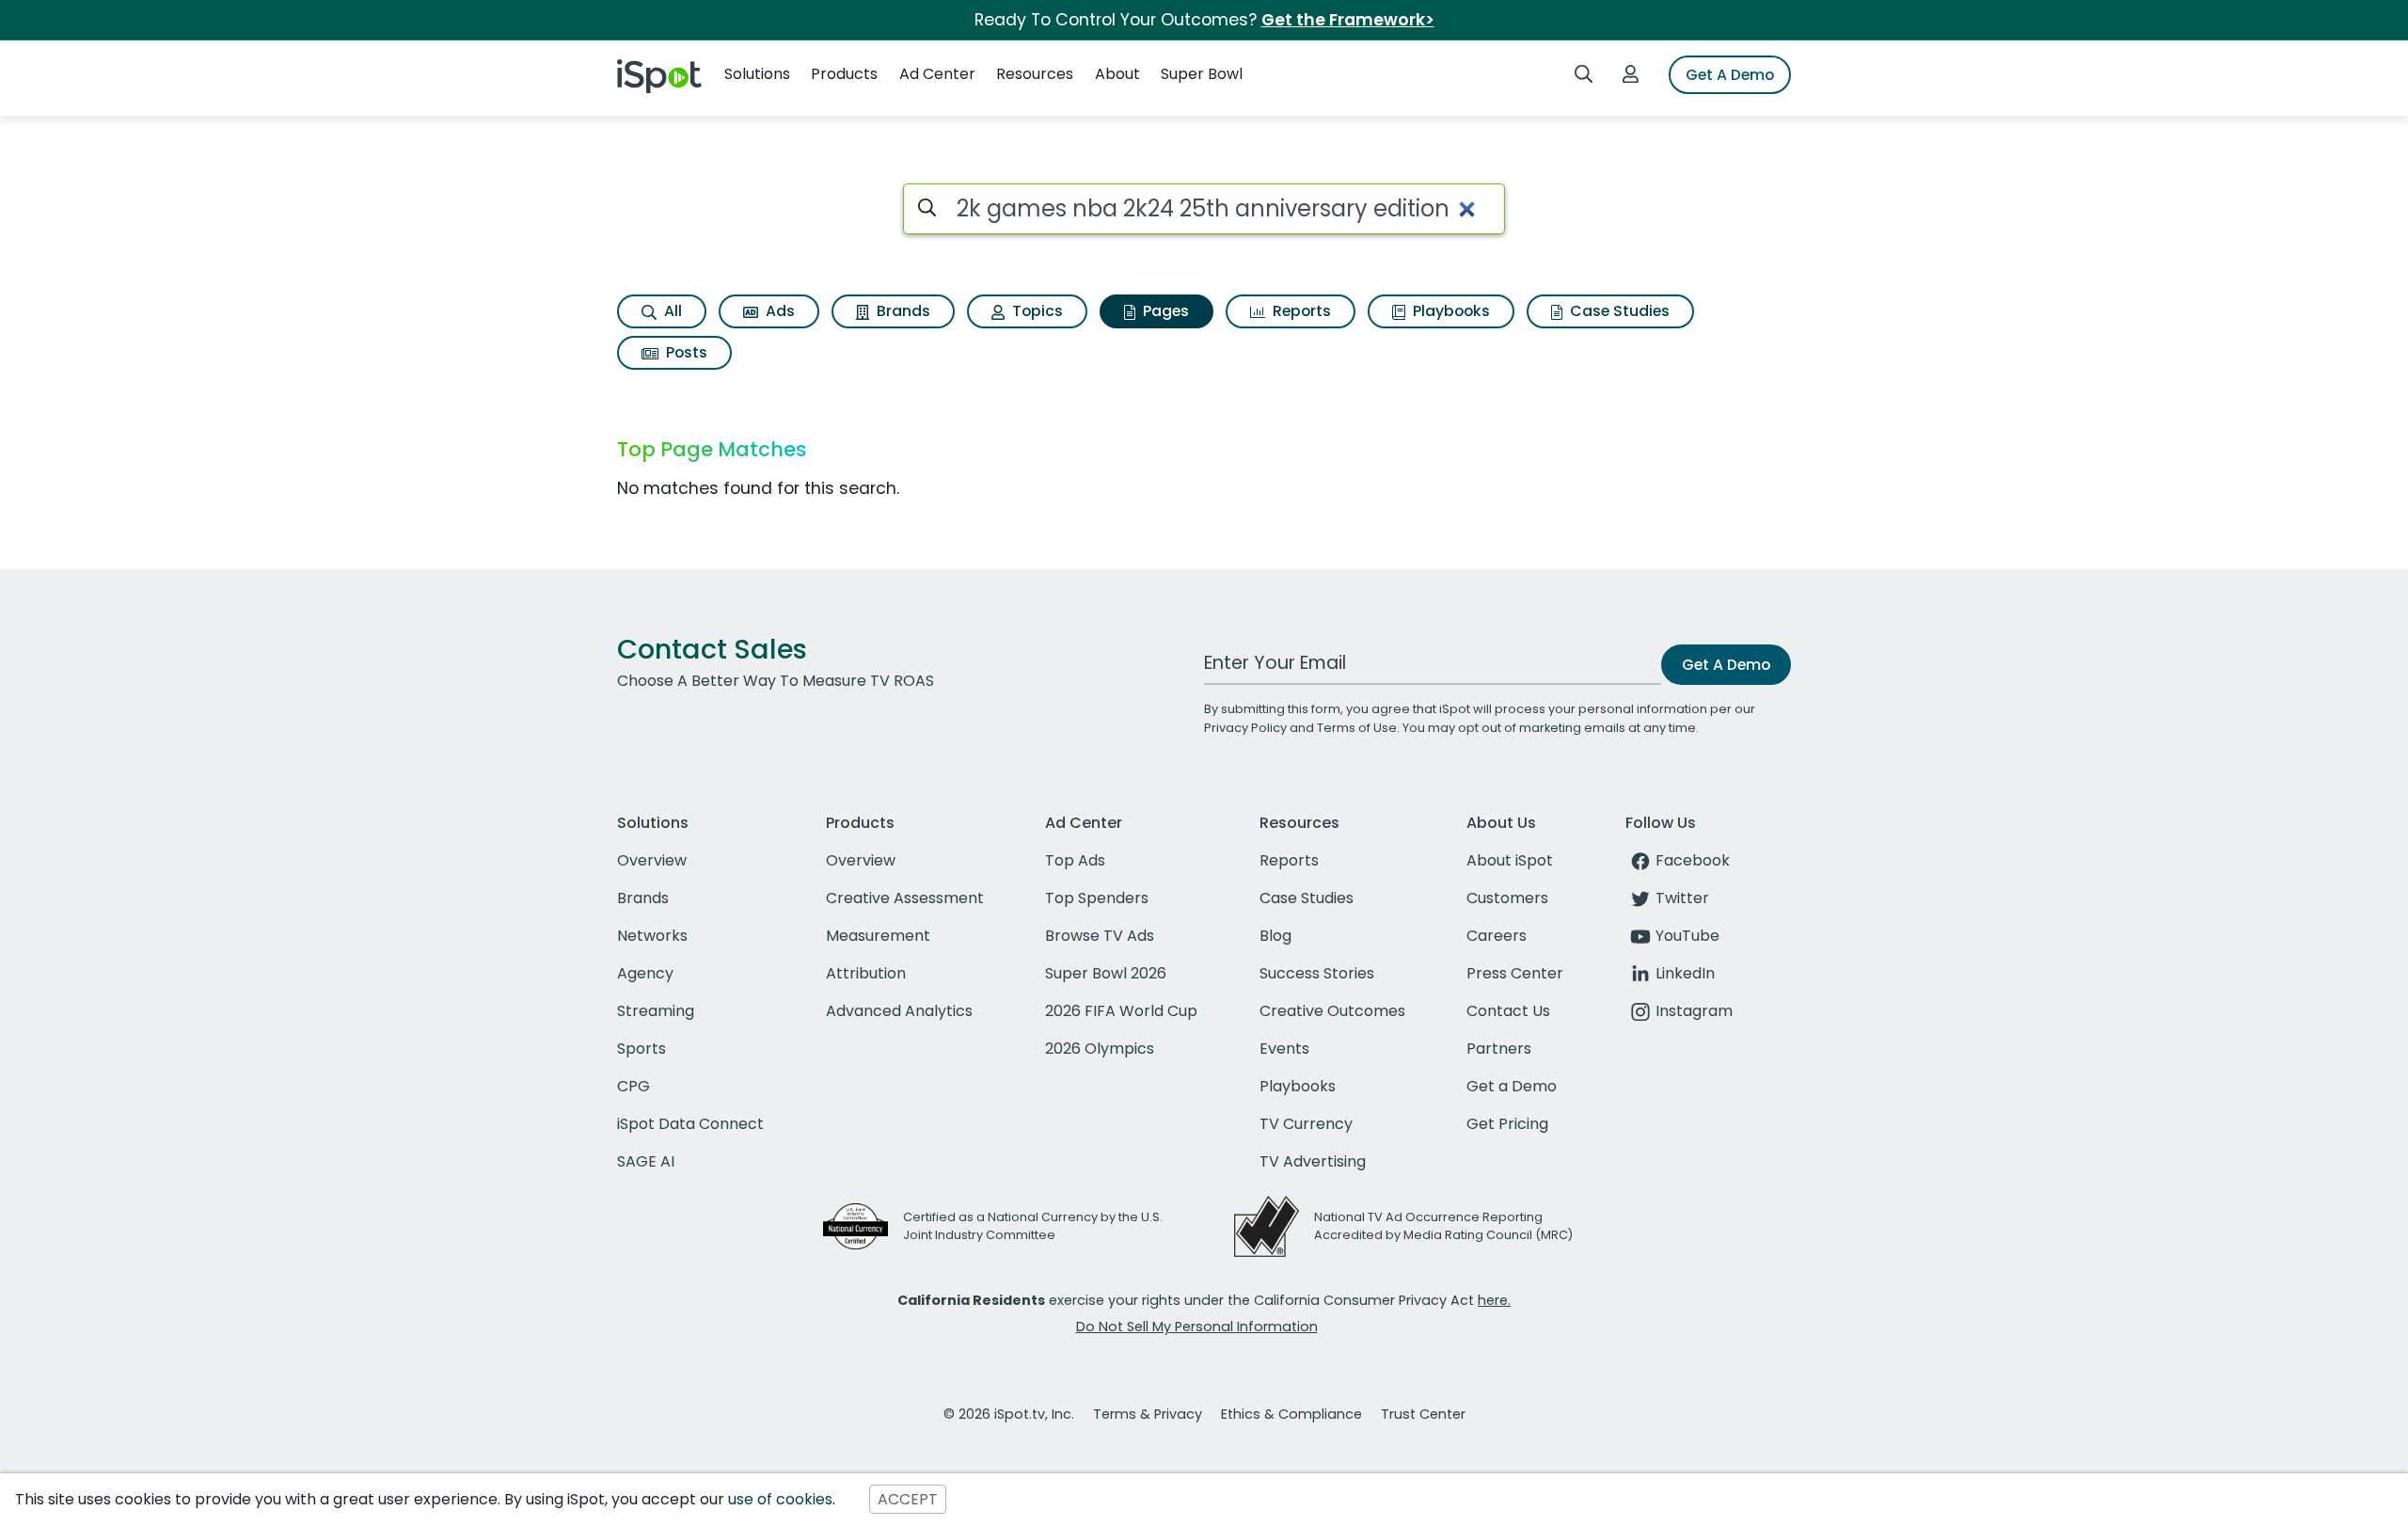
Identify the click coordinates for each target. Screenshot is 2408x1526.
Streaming (656, 1011)
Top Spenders (1097, 898)
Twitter (1682, 898)
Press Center (1515, 973)
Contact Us (1508, 1011)
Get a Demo (1512, 1086)
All (671, 311)
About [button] (1117, 74)
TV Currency (1306, 1124)
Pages (1164, 311)
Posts (685, 352)
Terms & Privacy (1148, 1414)
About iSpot (1510, 860)
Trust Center (1423, 1414)
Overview (652, 860)
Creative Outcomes (1332, 1011)
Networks (652, 936)
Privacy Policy (1245, 728)
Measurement (878, 936)
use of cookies (780, 1499)
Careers (1497, 936)
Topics (1036, 311)
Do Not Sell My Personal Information (1197, 1327)
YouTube (1687, 936)
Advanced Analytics (899, 1011)
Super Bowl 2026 (1106, 973)
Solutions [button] (757, 74)
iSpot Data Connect (690, 1124)
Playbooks (1450, 311)
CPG (634, 1086)
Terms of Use (1357, 728)
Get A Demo (1730, 75)
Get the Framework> (1348, 20)
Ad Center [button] (937, 74)
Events (1284, 1049)
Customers (1507, 898)
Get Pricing (1507, 1124)
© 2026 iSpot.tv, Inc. (1009, 1414)
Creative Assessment (905, 898)
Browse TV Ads (1100, 936)
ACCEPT (908, 1499)
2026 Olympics (1100, 1049)
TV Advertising (1313, 1161)
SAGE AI (646, 1161)
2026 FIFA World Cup (1121, 1011)
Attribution (866, 973)
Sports (642, 1049)
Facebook (1693, 860)
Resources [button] (1035, 74)
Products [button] (844, 74)
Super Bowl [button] (1202, 74)
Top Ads (1075, 860)
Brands (902, 311)
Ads (778, 311)
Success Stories (1317, 973)
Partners (1499, 1049)
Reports (1300, 311)
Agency (645, 973)
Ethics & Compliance (1291, 1414)
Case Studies (1618, 311)
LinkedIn (1685, 973)
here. (1494, 1300)
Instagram (1694, 1011)
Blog (1275, 936)
